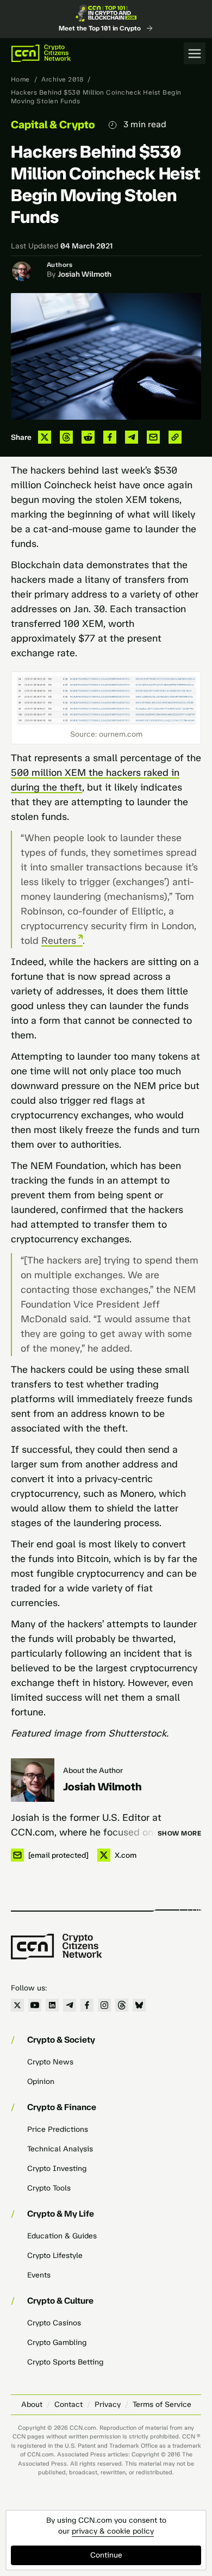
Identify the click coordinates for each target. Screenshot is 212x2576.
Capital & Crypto (53, 125)
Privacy (108, 2404)
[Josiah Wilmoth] (33, 1780)
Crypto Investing (57, 2169)
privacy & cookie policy (113, 2531)
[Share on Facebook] (110, 437)
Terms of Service (162, 2404)
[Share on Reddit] (88, 437)
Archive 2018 (62, 79)
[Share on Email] (153, 437)
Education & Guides (62, 2236)
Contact (68, 2404)
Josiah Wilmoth (85, 274)
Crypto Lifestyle (55, 2255)
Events (39, 2275)
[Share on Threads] (66, 437)
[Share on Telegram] (132, 437)
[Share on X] (45, 437)
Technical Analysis (60, 2149)
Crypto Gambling (57, 2342)
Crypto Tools (49, 2188)
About (32, 2404)
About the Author (93, 1771)
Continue (106, 2555)
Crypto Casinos (54, 2323)
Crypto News (50, 2062)
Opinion (41, 2082)
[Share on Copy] (175, 437)
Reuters (59, 941)
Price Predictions (58, 2129)
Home (20, 79)
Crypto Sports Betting (65, 2362)
